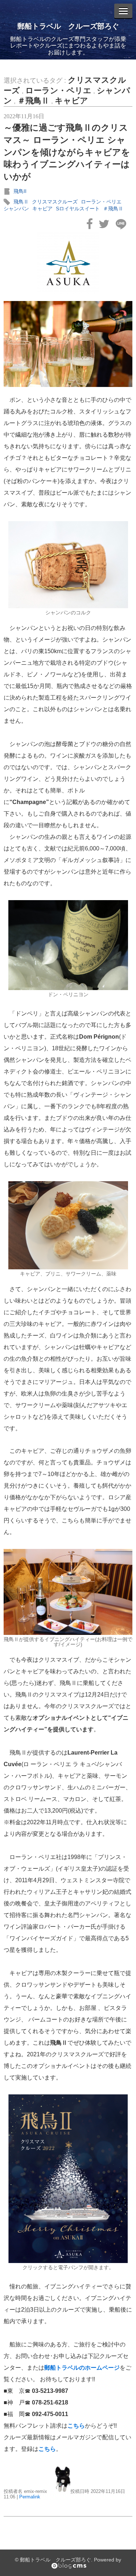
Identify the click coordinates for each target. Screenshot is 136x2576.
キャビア (71, 101)
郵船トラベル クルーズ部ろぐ (68, 26)
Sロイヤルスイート (78, 209)
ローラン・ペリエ (58, 90)
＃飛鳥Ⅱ (33, 101)
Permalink (30, 2497)
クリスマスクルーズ (55, 202)
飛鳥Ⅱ (21, 202)
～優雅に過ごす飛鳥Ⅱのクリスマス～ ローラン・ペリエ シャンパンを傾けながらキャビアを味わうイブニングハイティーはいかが (67, 152)
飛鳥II (20, 191)
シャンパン (16, 209)
